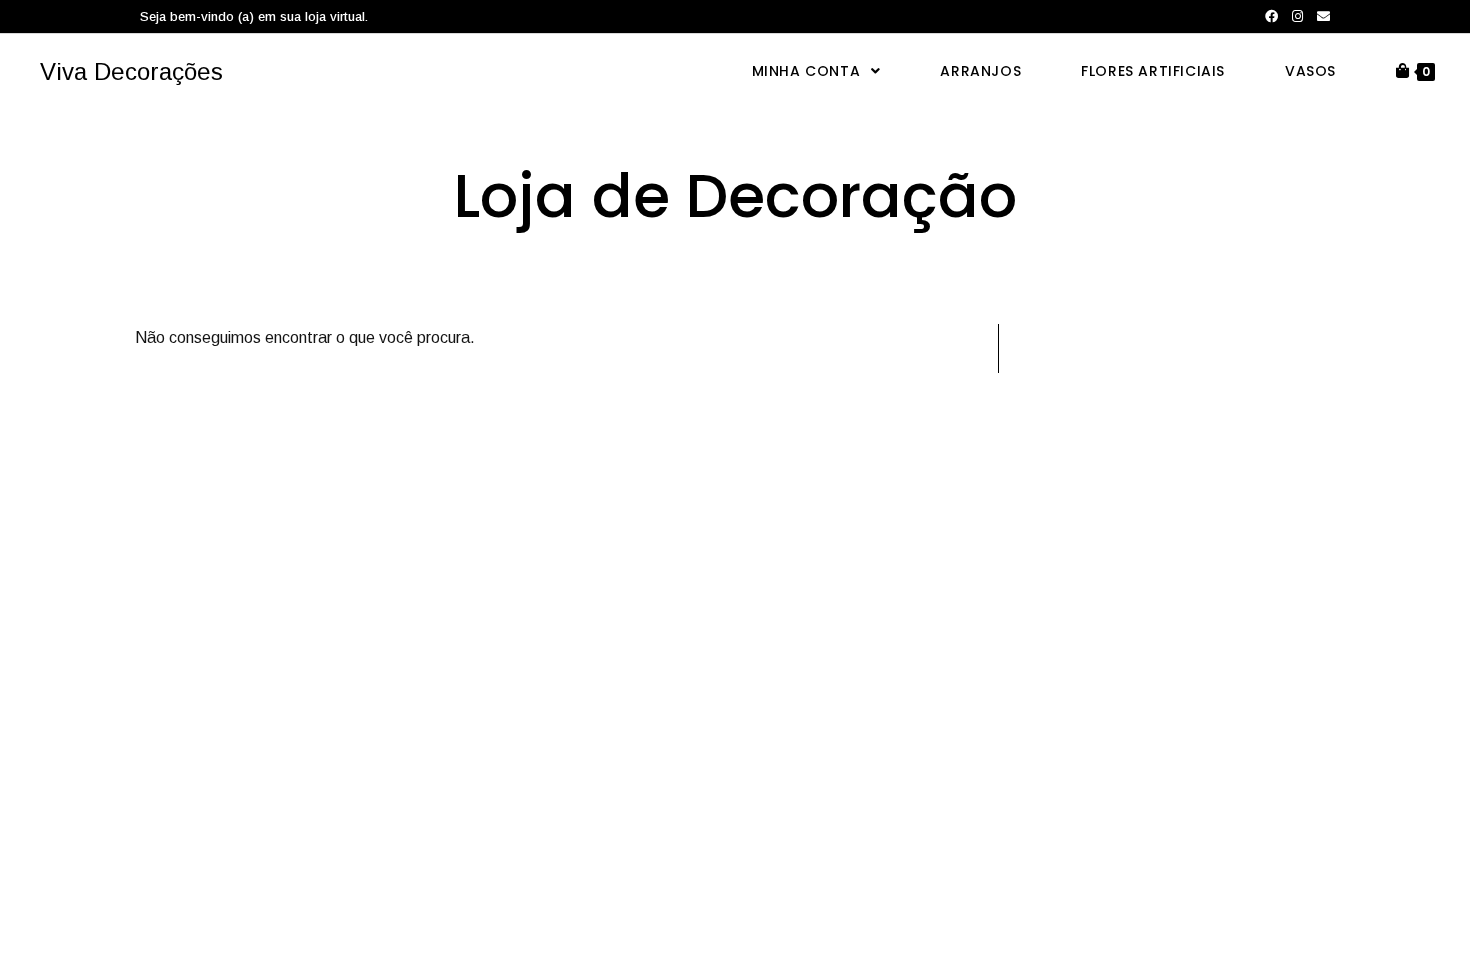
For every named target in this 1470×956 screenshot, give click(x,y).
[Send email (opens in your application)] (1320, 17)
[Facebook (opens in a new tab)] (1271, 17)
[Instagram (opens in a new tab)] (1297, 17)
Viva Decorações (131, 71)
